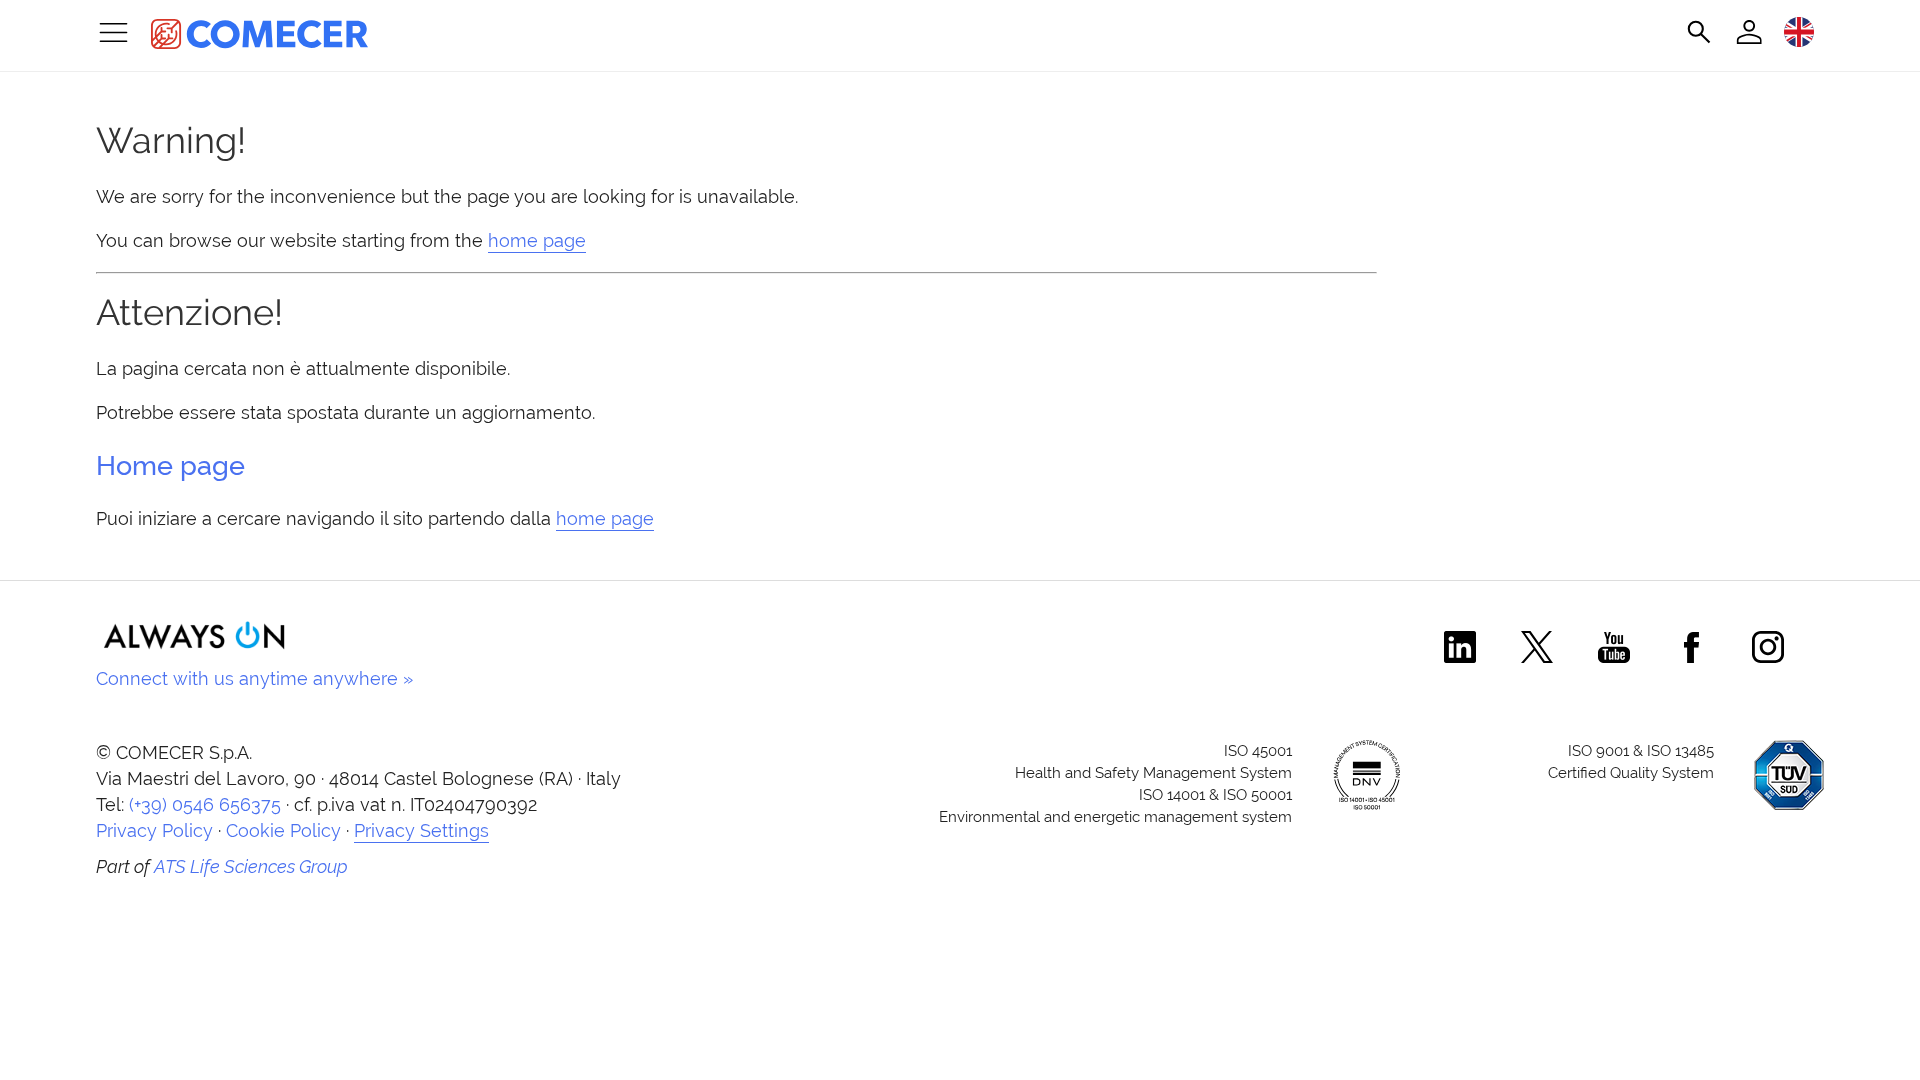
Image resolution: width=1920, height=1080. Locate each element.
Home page (170, 465)
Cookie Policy (283, 830)
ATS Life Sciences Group (251, 866)
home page (537, 240)
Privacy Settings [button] (421, 830)
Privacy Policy (154, 830)
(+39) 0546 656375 (205, 804)
